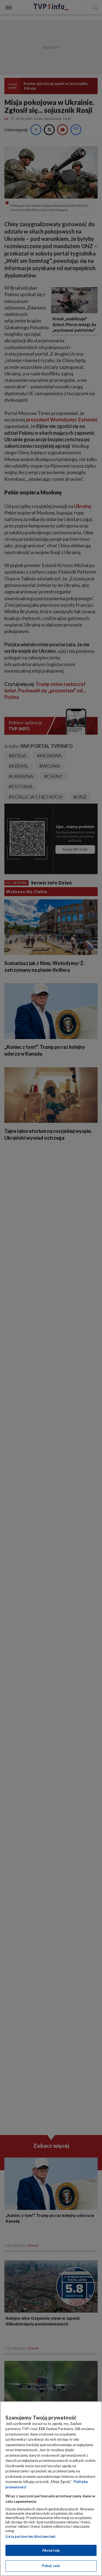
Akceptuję (51, 2550)
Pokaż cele (51, 2566)
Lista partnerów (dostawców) (30, 2536)
